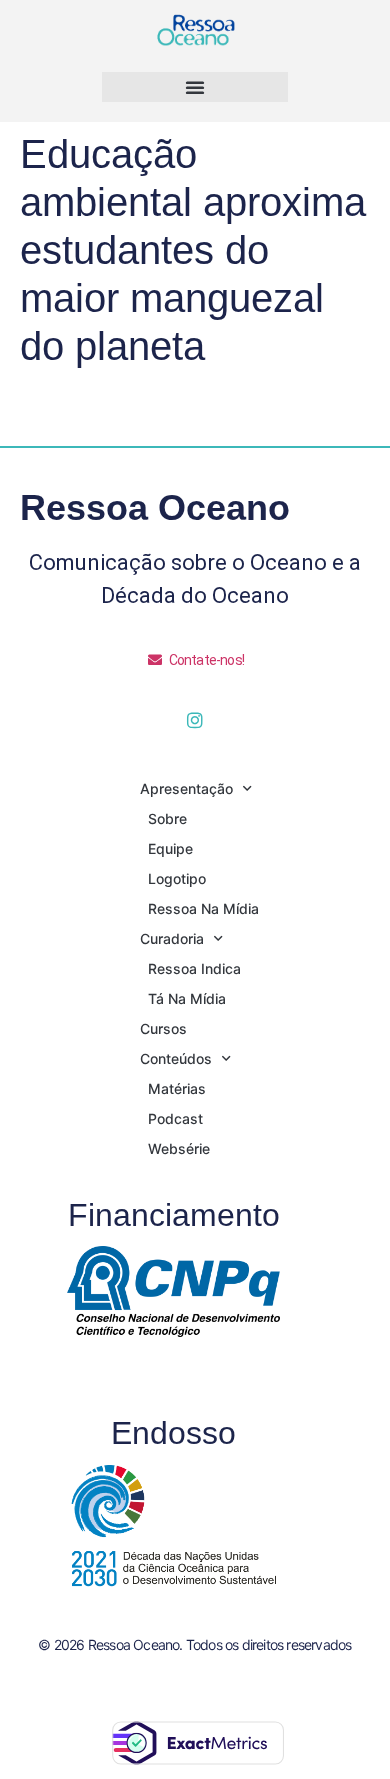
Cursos (163, 1028)
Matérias (177, 1088)
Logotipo (177, 878)
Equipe (170, 848)
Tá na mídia (187, 998)
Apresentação (186, 788)
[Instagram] (195, 720)
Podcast (175, 1118)
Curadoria (172, 938)
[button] (195, 87)
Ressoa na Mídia (203, 908)
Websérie (179, 1148)
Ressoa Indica (194, 968)
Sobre (167, 818)
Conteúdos (176, 1058)
